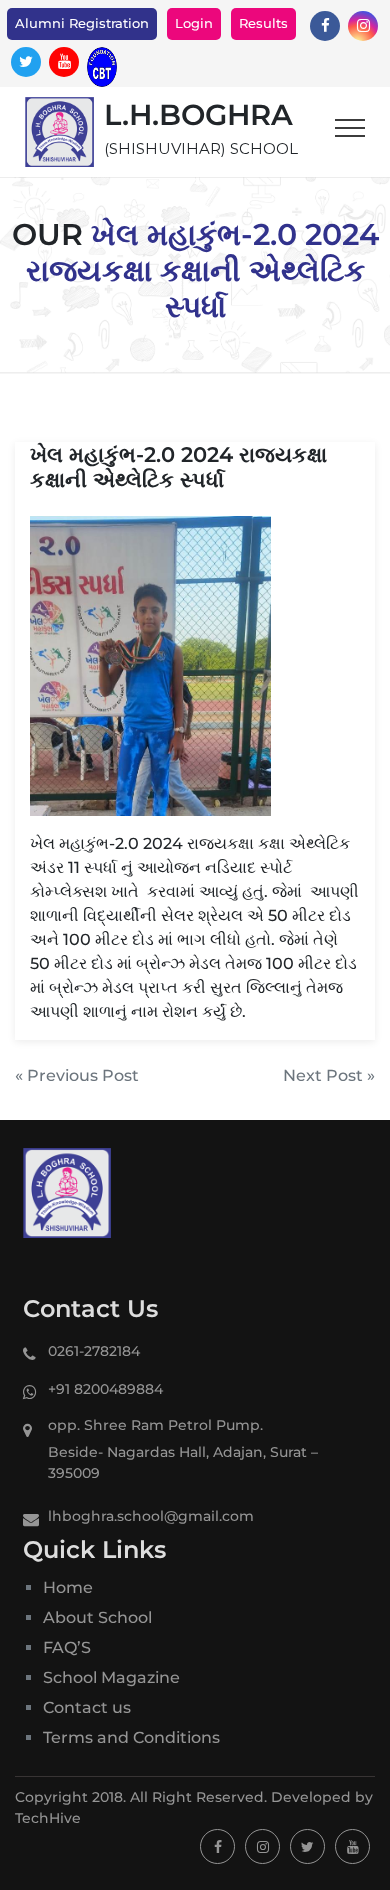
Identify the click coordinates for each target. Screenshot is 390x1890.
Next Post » (329, 1075)
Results (263, 23)
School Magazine (111, 1677)
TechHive (48, 1818)
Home (68, 1587)
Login (194, 23)
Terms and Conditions (131, 1737)
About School (97, 1617)
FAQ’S (67, 1647)
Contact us (87, 1707)
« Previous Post (77, 1075)
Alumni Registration (82, 23)
